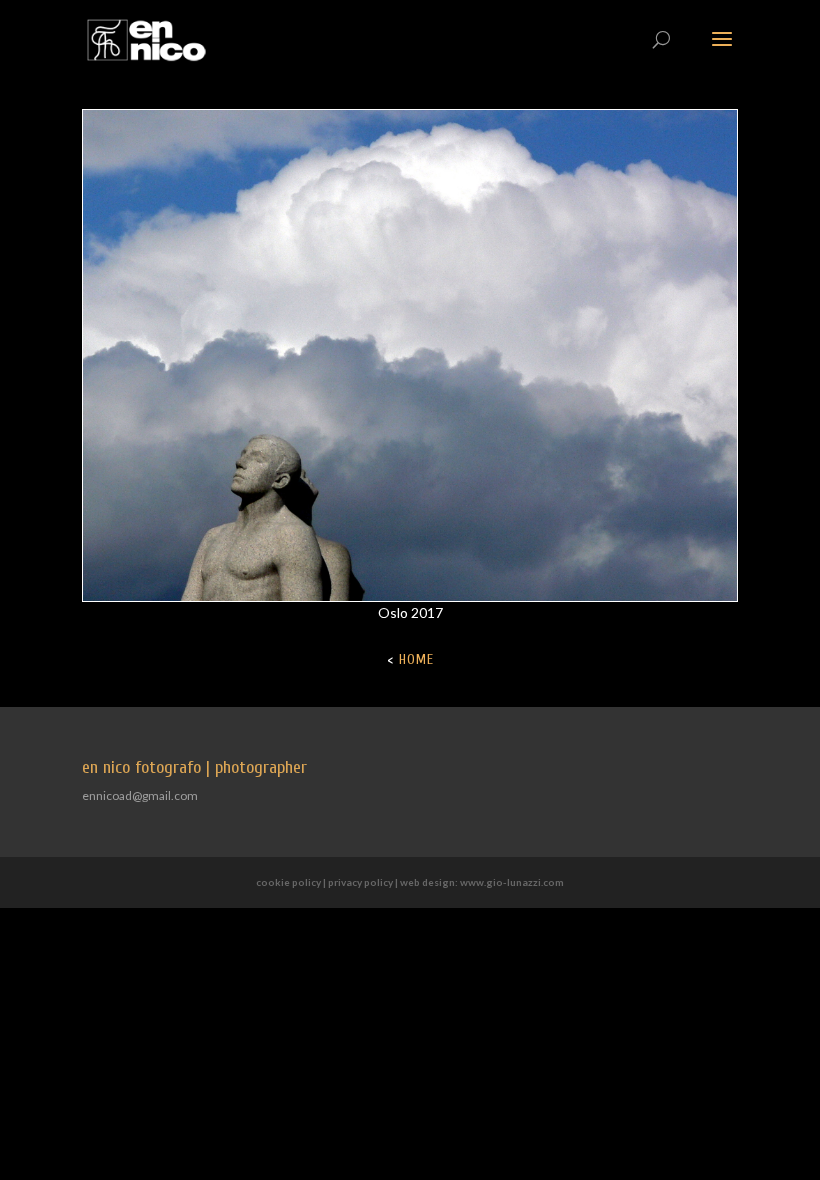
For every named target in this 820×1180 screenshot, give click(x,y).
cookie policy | (292, 882)
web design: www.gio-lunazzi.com (482, 882)
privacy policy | (364, 882)
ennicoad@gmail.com (140, 795)
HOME (416, 659)
